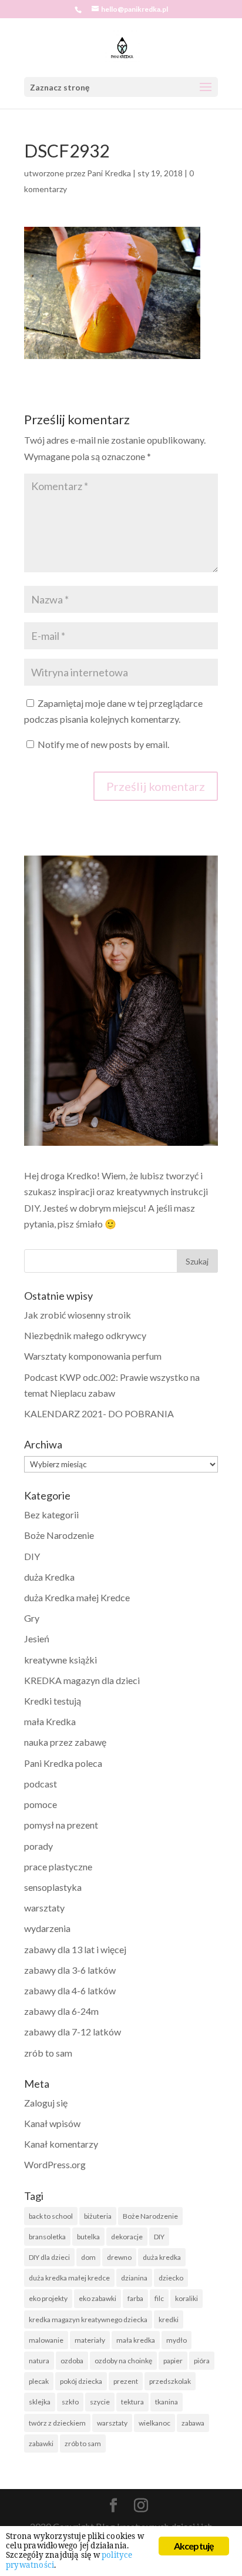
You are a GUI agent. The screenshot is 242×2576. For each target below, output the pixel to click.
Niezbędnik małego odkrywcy (85, 1335)
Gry (32, 1618)
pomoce (41, 1804)
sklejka (40, 2402)
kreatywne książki (60, 1660)
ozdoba (72, 2361)
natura (39, 2361)
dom (88, 2257)
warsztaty (44, 1908)
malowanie (46, 2340)
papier (173, 2361)
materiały (90, 2340)
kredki (169, 2320)
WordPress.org (55, 2164)
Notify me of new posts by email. (103, 744)
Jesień (37, 1638)
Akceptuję (194, 2546)
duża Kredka (49, 1577)
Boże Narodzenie (59, 1535)
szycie (100, 2402)
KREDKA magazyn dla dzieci (82, 1680)
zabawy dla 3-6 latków (70, 1970)
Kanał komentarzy (61, 2144)
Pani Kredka (109, 173)
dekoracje (127, 2237)
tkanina (167, 2402)
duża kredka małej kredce (69, 2278)
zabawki (41, 2443)
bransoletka (47, 2237)
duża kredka (162, 2257)
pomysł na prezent (61, 1825)
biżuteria (98, 2216)
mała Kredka (50, 1721)
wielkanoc (154, 2423)
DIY (32, 1556)
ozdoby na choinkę (123, 2361)
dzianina (134, 2278)
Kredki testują (53, 1701)
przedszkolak (170, 2381)
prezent (126, 2381)
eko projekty (48, 2298)
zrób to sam (48, 2053)
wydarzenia (47, 1928)
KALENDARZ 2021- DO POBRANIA (99, 1413)
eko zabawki (98, 2298)
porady (38, 1846)
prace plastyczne (58, 1866)
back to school (51, 2216)
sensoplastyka (53, 1887)
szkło (70, 2402)
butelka (88, 2237)
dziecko (171, 2278)
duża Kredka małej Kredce (77, 1597)
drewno (119, 2257)
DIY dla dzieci (49, 2257)
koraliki (186, 2298)
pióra (202, 2361)
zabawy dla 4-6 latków (70, 1990)
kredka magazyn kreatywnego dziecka (88, 2320)
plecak (39, 2381)
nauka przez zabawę (65, 1742)
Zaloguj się (46, 2103)
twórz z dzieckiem (57, 2423)
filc (159, 2298)
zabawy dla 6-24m (61, 2011)
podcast (41, 1784)
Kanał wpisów (52, 2123)
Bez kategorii (51, 1515)
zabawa (193, 2423)
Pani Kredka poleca (63, 1763)
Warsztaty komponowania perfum (93, 1356)
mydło (177, 2340)
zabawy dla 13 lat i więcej (75, 1949)
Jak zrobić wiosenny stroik (78, 1315)
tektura (132, 2402)
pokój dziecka (81, 2381)
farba (135, 2298)
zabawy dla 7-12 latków (73, 2032)
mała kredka (136, 2340)
